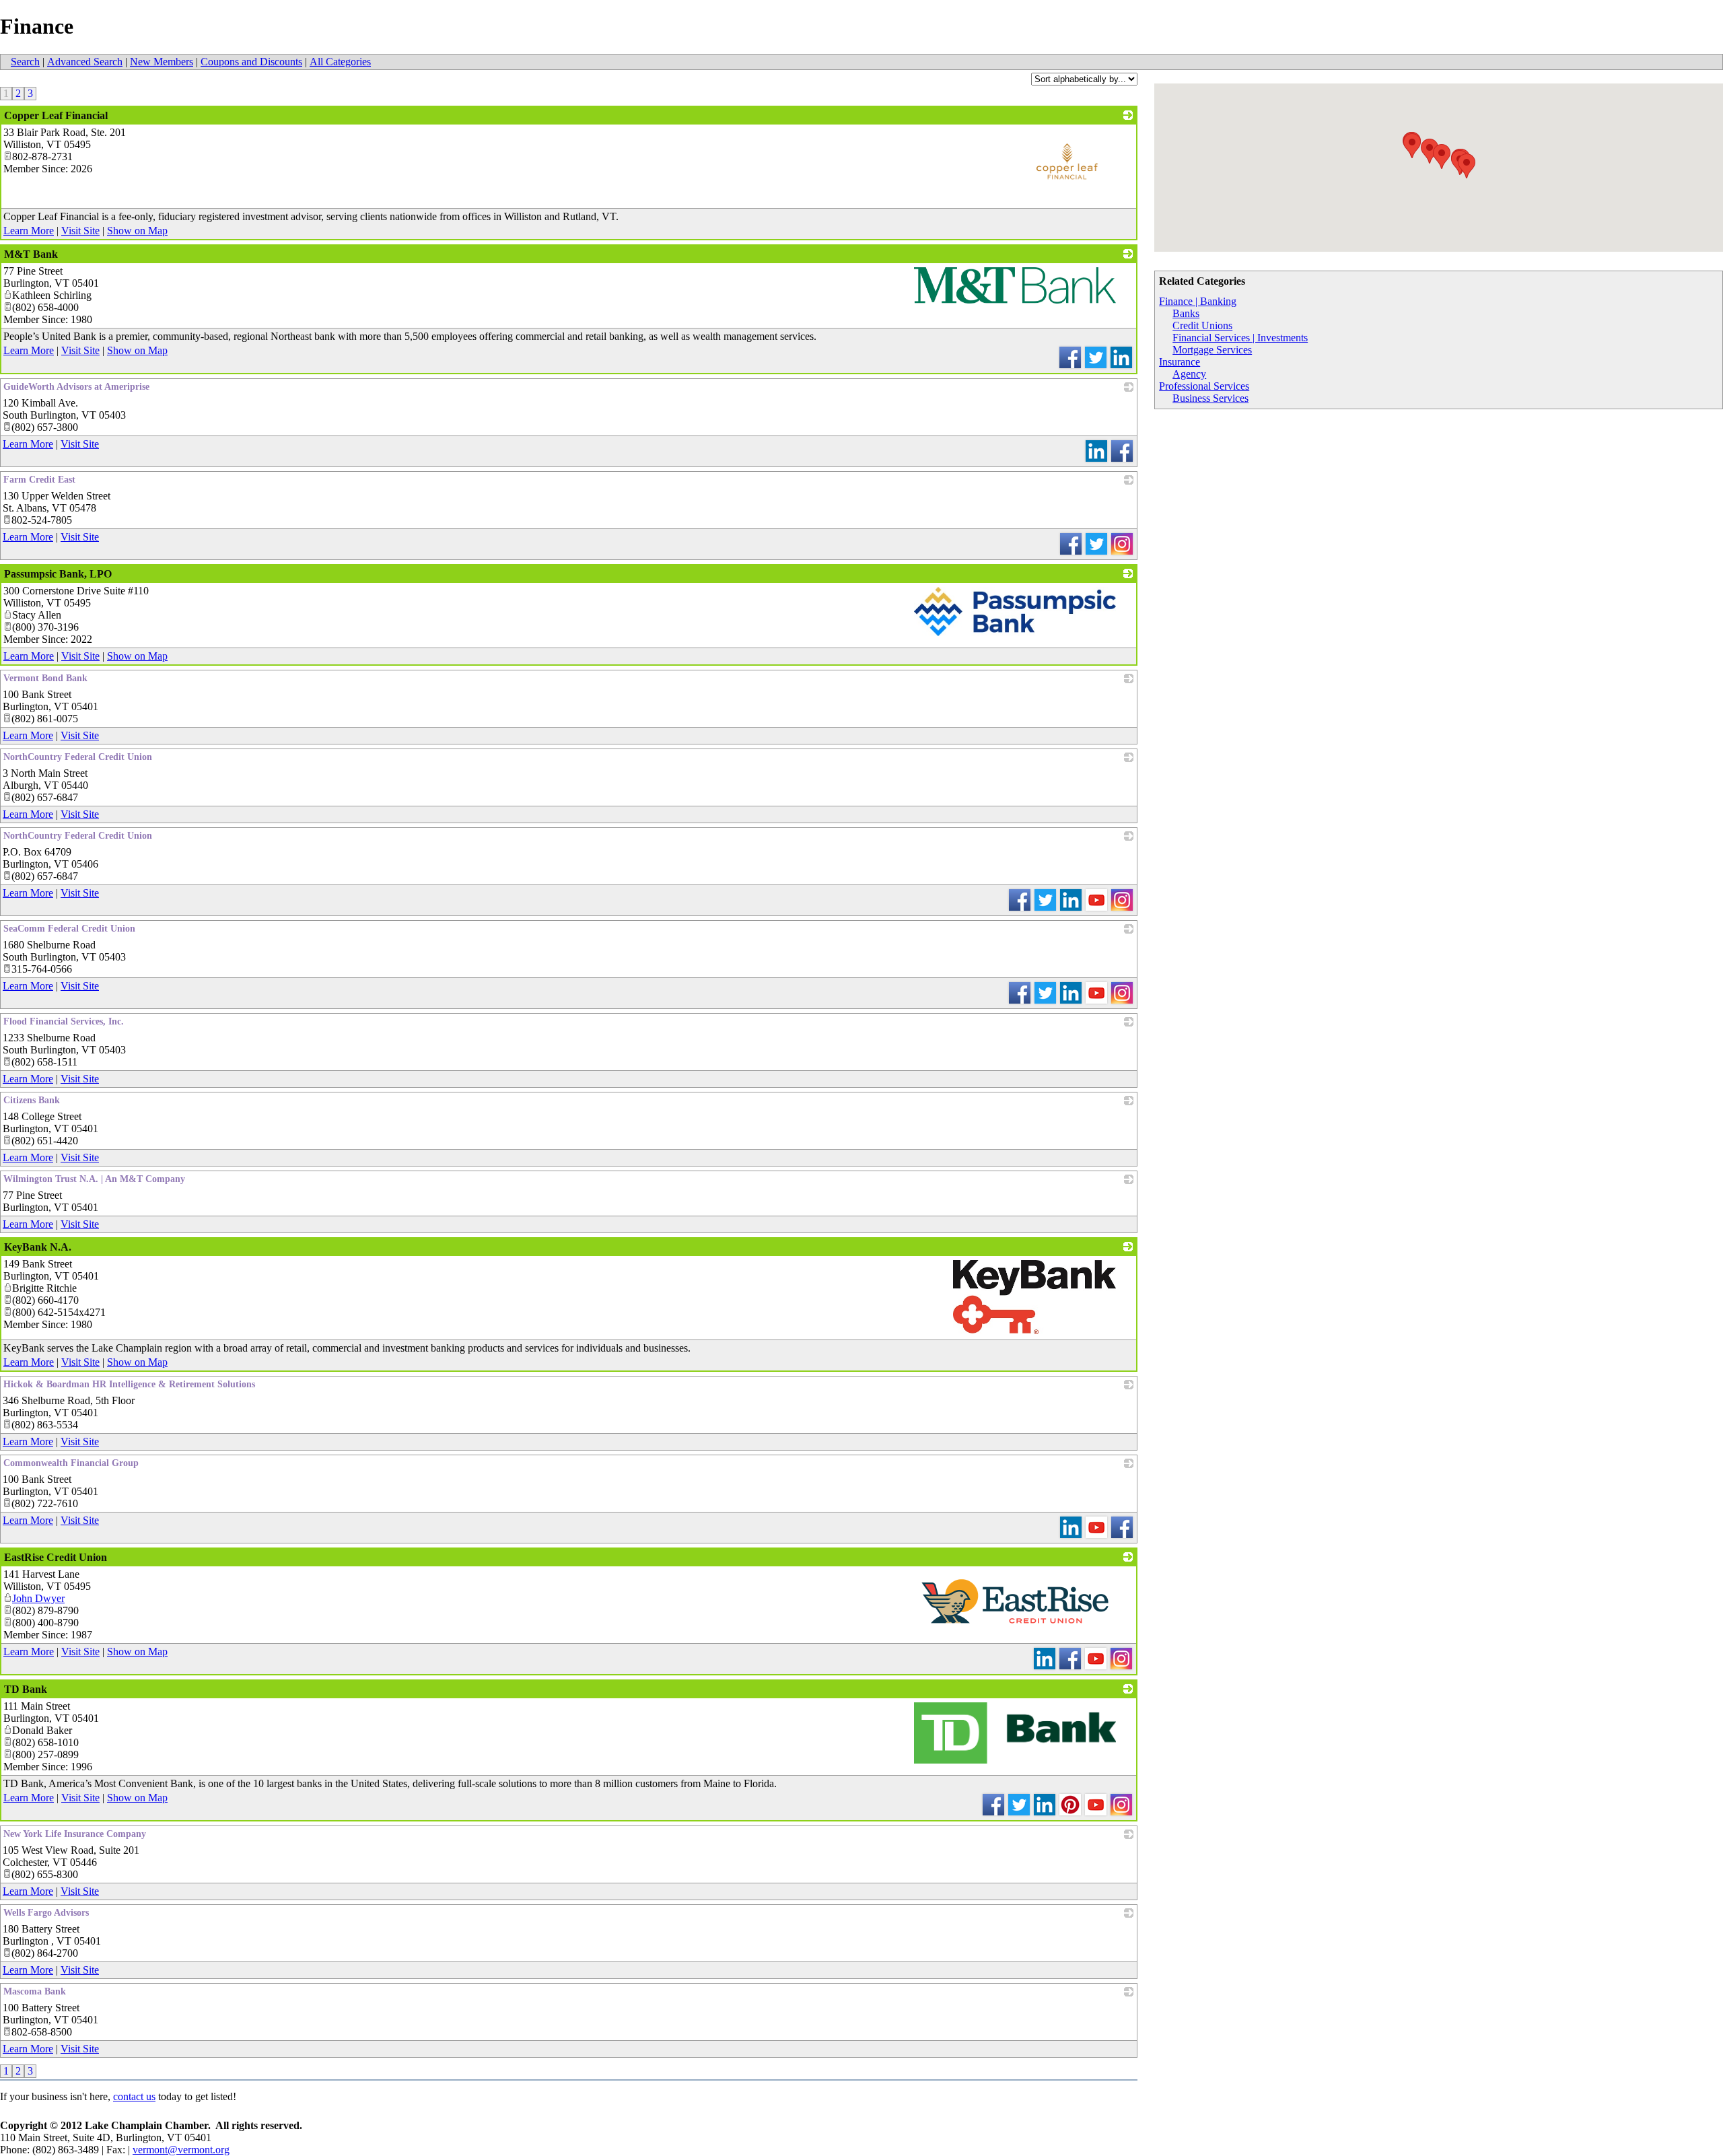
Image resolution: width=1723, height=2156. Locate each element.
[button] (1467, 166)
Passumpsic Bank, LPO (58, 574)
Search (25, 62)
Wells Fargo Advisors (46, 1913)
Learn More (29, 231)
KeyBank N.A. (38, 1247)
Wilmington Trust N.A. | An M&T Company (94, 1179)
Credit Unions (1202, 325)
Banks (1186, 313)
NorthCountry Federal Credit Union (78, 757)
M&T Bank (31, 254)
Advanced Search (85, 62)
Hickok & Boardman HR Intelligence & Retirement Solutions (129, 1384)
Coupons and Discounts (251, 62)
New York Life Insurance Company (75, 1834)
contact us (134, 2096)
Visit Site (80, 231)
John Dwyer (38, 1598)
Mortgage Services (1212, 350)
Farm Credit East (39, 480)
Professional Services (1204, 386)
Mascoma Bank (35, 1991)
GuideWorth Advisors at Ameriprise (76, 387)
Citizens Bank (32, 1100)
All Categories (340, 62)
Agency (1189, 374)
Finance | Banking (1198, 301)
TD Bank (26, 1689)
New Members (162, 62)
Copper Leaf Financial (56, 115)
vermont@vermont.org (181, 2150)
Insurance (1180, 362)
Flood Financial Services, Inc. (64, 1021)
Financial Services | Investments (1240, 338)
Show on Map (137, 231)
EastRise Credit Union (56, 1557)
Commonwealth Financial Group (71, 1463)
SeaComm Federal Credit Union (69, 929)
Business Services (1210, 398)
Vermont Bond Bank (45, 678)
